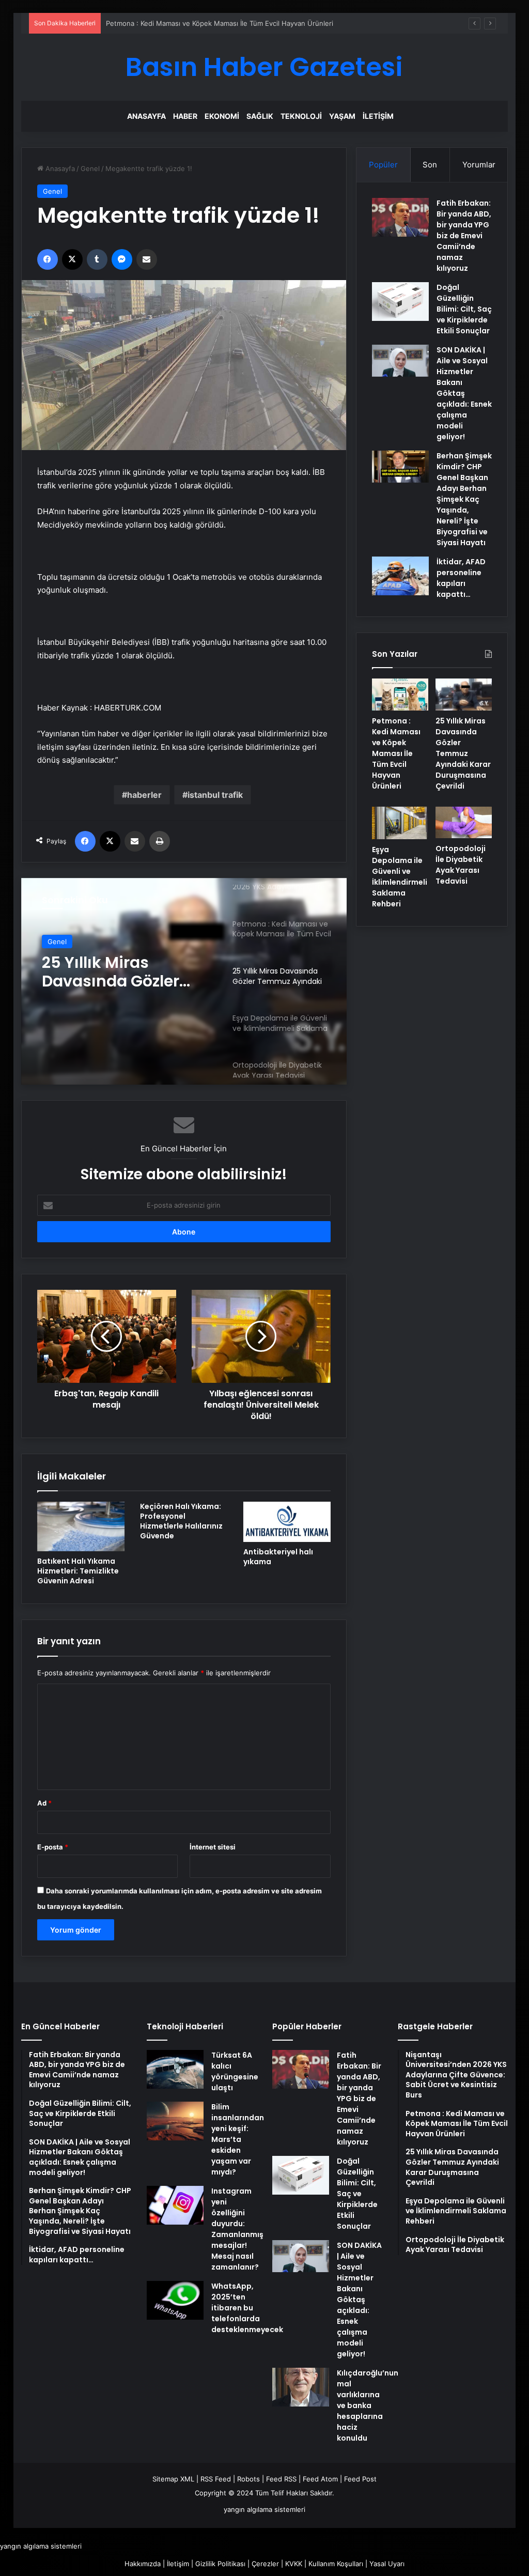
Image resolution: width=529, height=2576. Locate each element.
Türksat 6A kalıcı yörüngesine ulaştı (235, 2071)
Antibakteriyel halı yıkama (278, 1557)
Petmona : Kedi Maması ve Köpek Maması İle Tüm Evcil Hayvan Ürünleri (220, 23)
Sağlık (260, 116)
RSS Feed (216, 2479)
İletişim (378, 116)
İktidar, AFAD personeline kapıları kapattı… (461, 578)
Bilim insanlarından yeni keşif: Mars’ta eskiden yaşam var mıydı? (238, 2139)
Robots (248, 2479)
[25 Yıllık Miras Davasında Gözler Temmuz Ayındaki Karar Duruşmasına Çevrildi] (464, 695)
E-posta (53, 1847)
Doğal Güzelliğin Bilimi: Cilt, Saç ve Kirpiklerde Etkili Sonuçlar (464, 309)
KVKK (294, 2564)
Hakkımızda (143, 2564)
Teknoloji (301, 116)
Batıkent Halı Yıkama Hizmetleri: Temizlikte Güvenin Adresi (78, 1571)
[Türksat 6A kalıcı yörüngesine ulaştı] (175, 2069)
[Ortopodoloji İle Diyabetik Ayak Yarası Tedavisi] (464, 823)
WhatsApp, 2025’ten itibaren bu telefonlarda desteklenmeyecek (247, 2308)
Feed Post (360, 2479)
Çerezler (265, 2564)
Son (430, 165)
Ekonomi (222, 116)
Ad (44, 1803)
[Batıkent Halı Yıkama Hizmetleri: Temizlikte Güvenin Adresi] (81, 1526)
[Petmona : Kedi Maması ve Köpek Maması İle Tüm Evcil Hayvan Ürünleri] (400, 695)
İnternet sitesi (213, 1847)
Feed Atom (320, 2479)
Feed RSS (281, 2479)
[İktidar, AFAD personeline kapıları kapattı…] (400, 576)
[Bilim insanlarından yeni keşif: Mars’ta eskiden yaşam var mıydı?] (175, 2121)
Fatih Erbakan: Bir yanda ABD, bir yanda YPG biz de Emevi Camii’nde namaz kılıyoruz (464, 236)
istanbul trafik (215, 795)
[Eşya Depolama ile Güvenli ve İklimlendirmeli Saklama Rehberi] (400, 823)
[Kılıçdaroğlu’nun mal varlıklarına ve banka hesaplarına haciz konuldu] (301, 2387)
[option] (184, 981)
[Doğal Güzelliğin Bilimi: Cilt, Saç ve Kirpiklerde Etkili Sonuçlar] (400, 302)
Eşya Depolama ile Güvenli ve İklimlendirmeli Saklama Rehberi (400, 877)
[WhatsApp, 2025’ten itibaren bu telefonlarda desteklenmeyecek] (175, 2300)
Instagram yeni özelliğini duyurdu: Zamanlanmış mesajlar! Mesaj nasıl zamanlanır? (237, 2229)
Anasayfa (146, 116)
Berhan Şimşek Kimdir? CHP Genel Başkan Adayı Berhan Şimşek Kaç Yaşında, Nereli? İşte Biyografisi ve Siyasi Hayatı (464, 499)
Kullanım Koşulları (336, 2564)
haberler (144, 795)
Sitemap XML (173, 2479)
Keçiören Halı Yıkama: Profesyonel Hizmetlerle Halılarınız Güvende (181, 1521)
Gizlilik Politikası (220, 2564)
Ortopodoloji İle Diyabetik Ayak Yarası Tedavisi (461, 865)
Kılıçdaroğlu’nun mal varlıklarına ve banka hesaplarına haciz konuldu (368, 2405)
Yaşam (342, 116)
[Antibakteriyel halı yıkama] (287, 1522)
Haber (185, 116)
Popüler (383, 165)
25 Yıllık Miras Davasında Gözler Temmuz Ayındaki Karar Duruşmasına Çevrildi (119, 972)
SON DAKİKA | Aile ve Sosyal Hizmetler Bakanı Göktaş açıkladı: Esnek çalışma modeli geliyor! (464, 393)
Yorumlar (479, 165)
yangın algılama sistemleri (264, 2509)
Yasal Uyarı (387, 2564)
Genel (90, 168)
